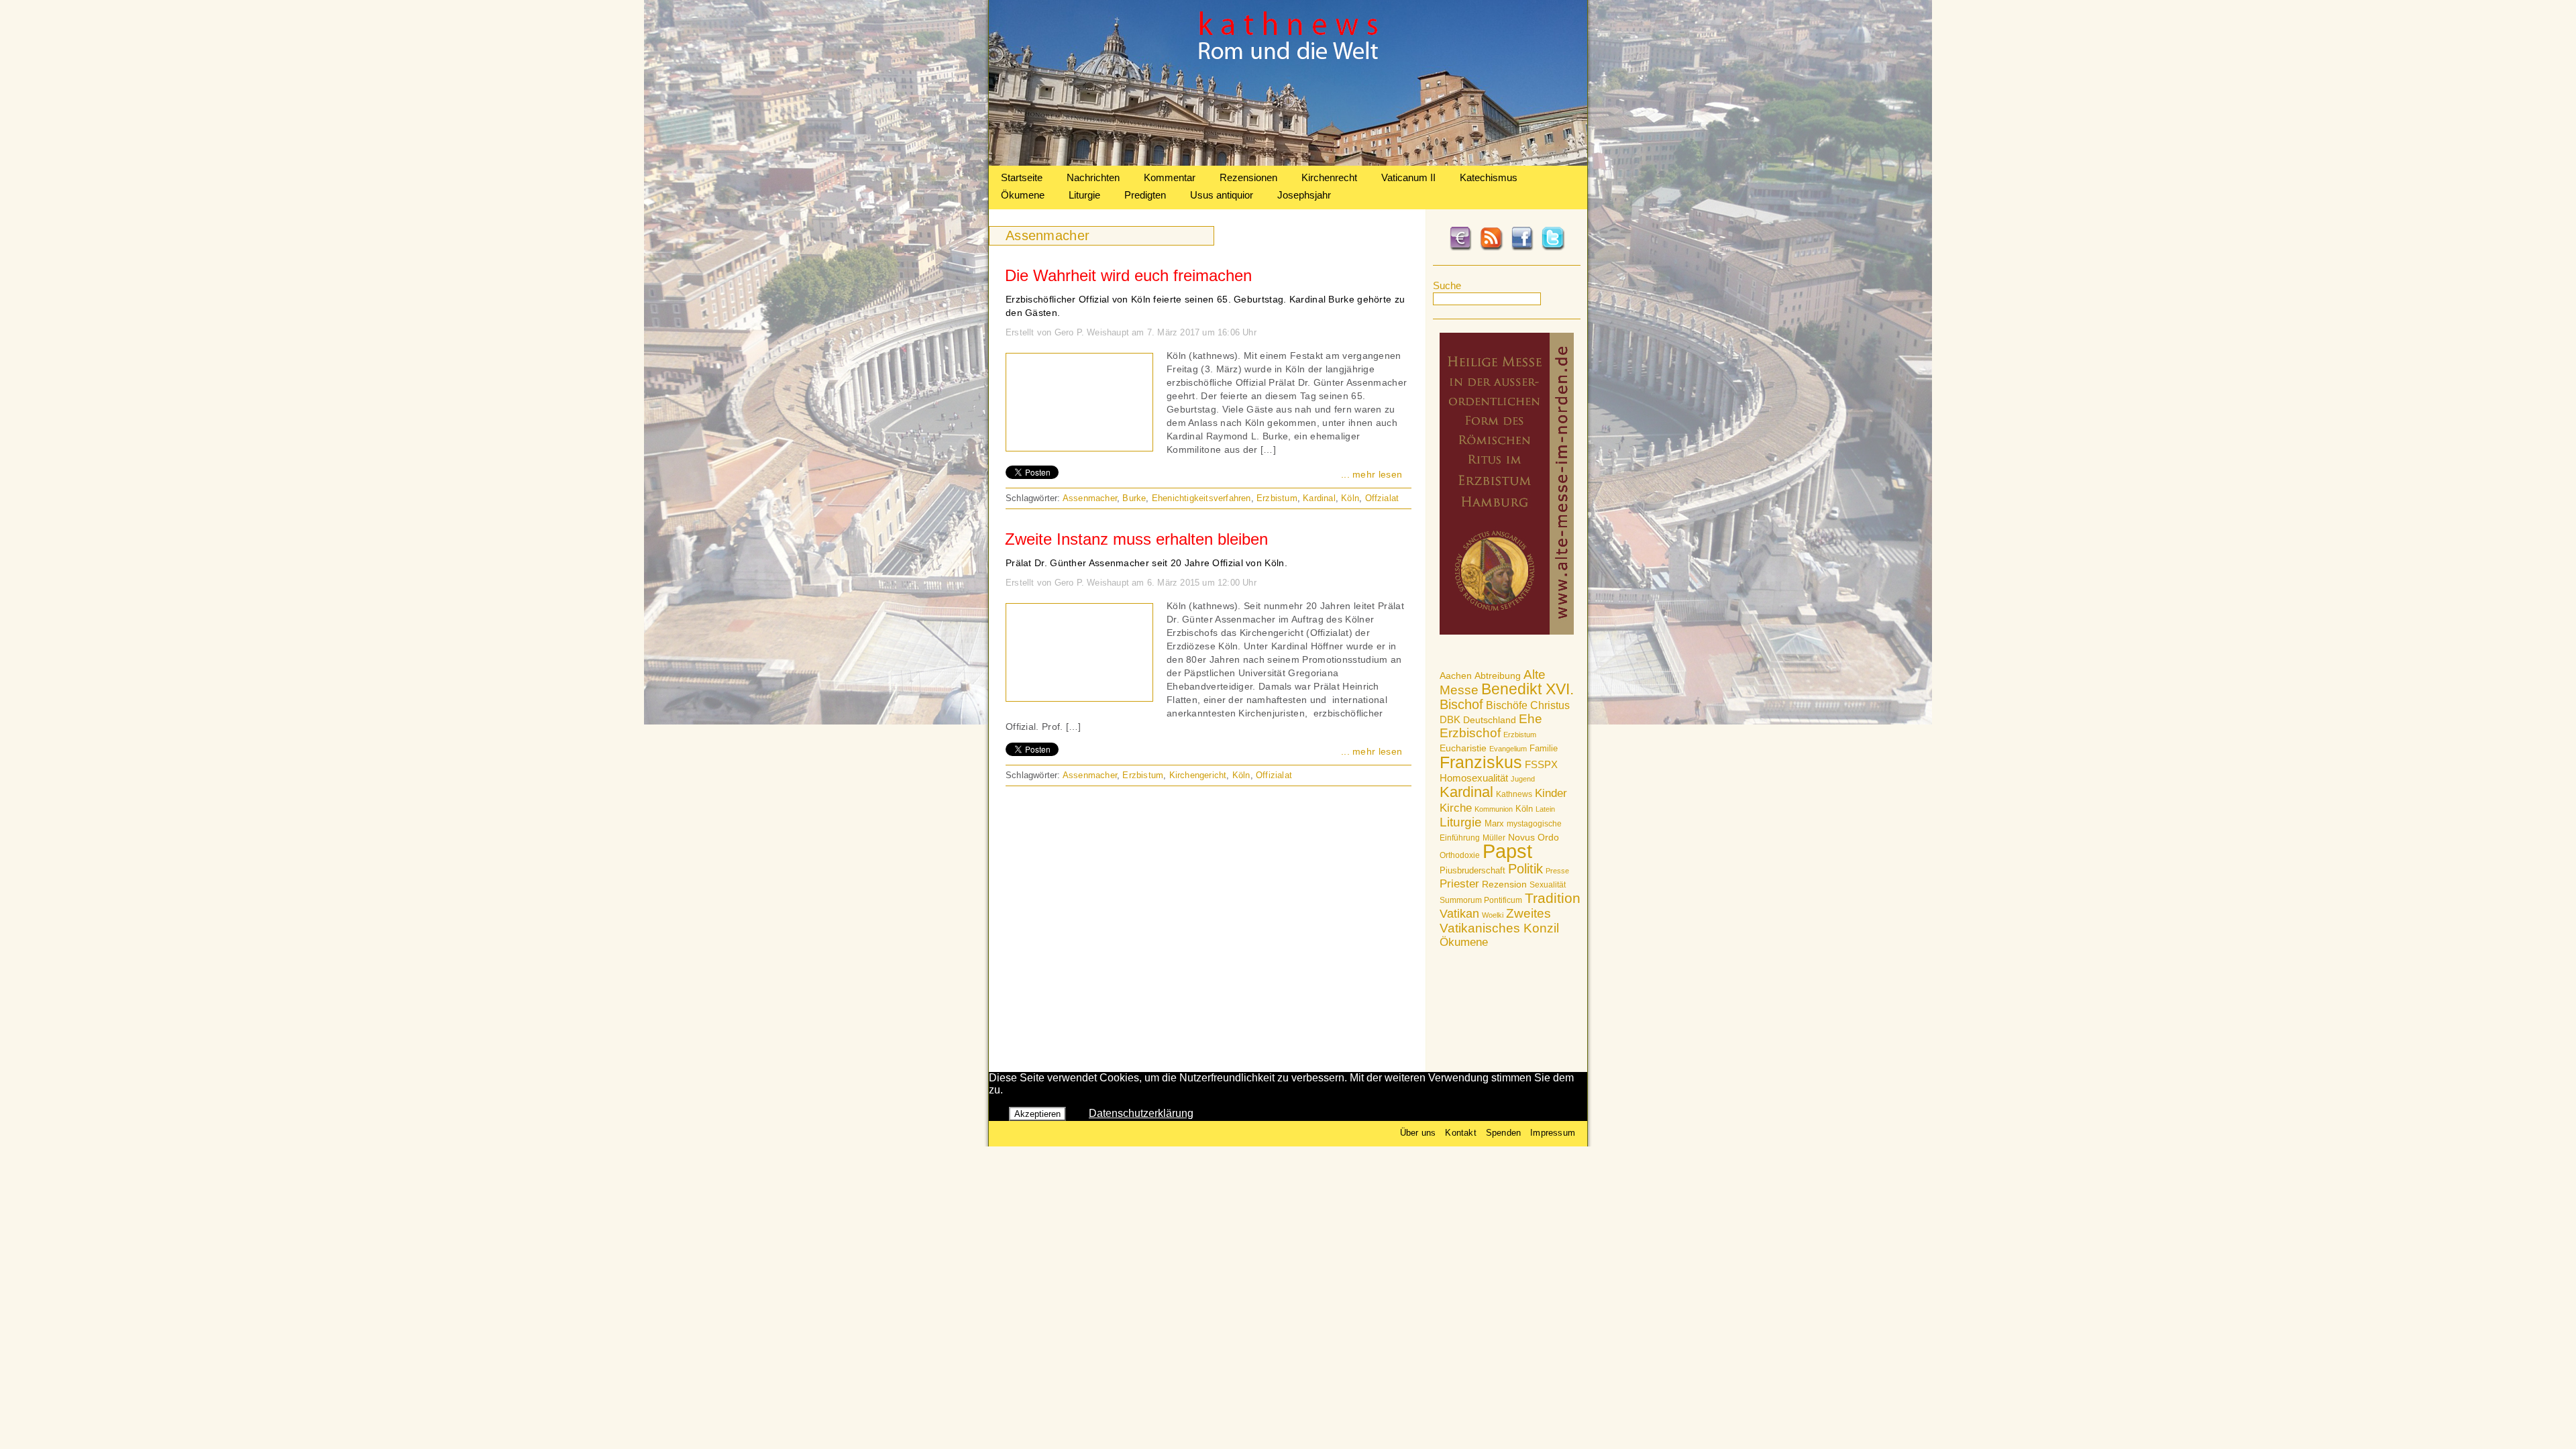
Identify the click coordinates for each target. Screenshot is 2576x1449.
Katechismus (1489, 177)
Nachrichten (1093, 177)
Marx (1494, 824)
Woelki (1493, 915)
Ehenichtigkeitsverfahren (1201, 498)
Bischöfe (1507, 705)
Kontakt (1460, 1133)
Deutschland (1490, 720)
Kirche (1456, 808)
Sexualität (1548, 885)
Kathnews (1514, 794)
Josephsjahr (1304, 195)
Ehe (1531, 719)
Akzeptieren (1037, 1114)
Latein (1545, 809)
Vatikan (1459, 913)
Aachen (1456, 676)
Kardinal (1466, 792)
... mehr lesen (1372, 474)
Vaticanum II (1408, 177)
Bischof (1461, 704)
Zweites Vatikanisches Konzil (1499, 921)
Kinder (1551, 793)
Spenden (1503, 1133)
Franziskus (1481, 762)
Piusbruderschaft (1472, 870)
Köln (1524, 809)
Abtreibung (1498, 676)
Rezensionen (1248, 177)
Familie (1544, 748)
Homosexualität (1474, 778)
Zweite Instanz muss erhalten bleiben (1136, 539)
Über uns (1418, 1133)
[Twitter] (1553, 248)
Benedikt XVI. (1527, 689)
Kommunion (1494, 809)
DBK (1450, 719)
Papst (1507, 851)
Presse (1557, 871)
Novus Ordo (1534, 838)
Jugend (1523, 779)
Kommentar (1170, 177)
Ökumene (1023, 195)
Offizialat (1274, 775)
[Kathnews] (1288, 162)
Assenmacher (1090, 498)
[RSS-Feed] (1491, 248)
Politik (1525, 869)
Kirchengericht (1198, 775)
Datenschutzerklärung (1141, 1113)
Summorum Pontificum (1481, 900)
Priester (1459, 884)
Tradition (1553, 898)
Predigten (1145, 195)
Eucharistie (1463, 748)
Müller (1494, 838)
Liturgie (1084, 195)
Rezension (1504, 884)
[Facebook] (1522, 248)
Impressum (1553, 1133)
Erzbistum (1520, 735)
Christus (1550, 705)
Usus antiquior (1222, 195)
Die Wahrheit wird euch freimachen (1128, 275)
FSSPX (1541, 765)
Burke (1134, 498)
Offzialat (1382, 498)
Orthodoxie (1460, 855)
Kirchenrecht (1329, 177)
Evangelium (1508, 749)
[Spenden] (1460, 248)
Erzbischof (1470, 733)
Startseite (1022, 177)
